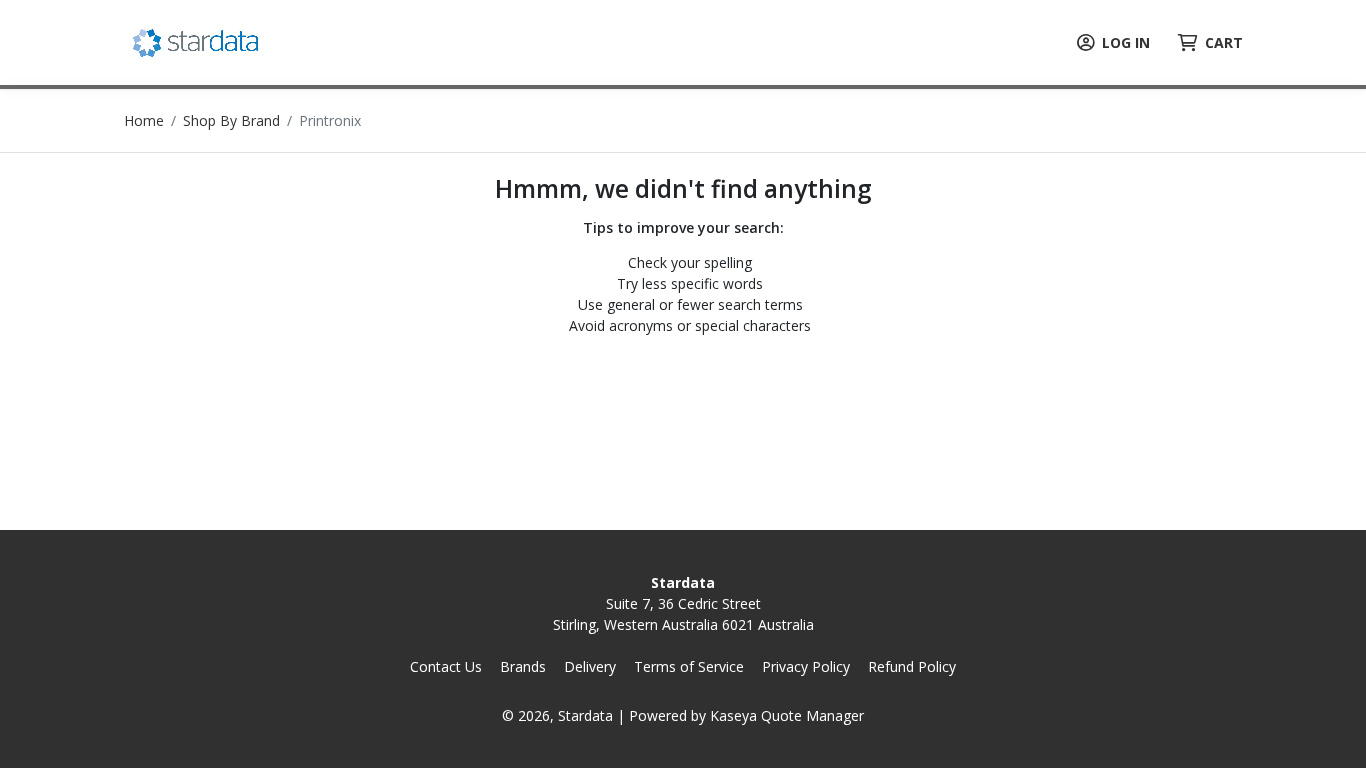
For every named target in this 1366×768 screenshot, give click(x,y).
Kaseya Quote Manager (787, 715)
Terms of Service (689, 666)
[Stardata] (197, 40)
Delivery (590, 666)
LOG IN (1126, 42)
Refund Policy (912, 666)
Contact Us (446, 666)
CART (1224, 42)
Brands (523, 666)
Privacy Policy (806, 666)
